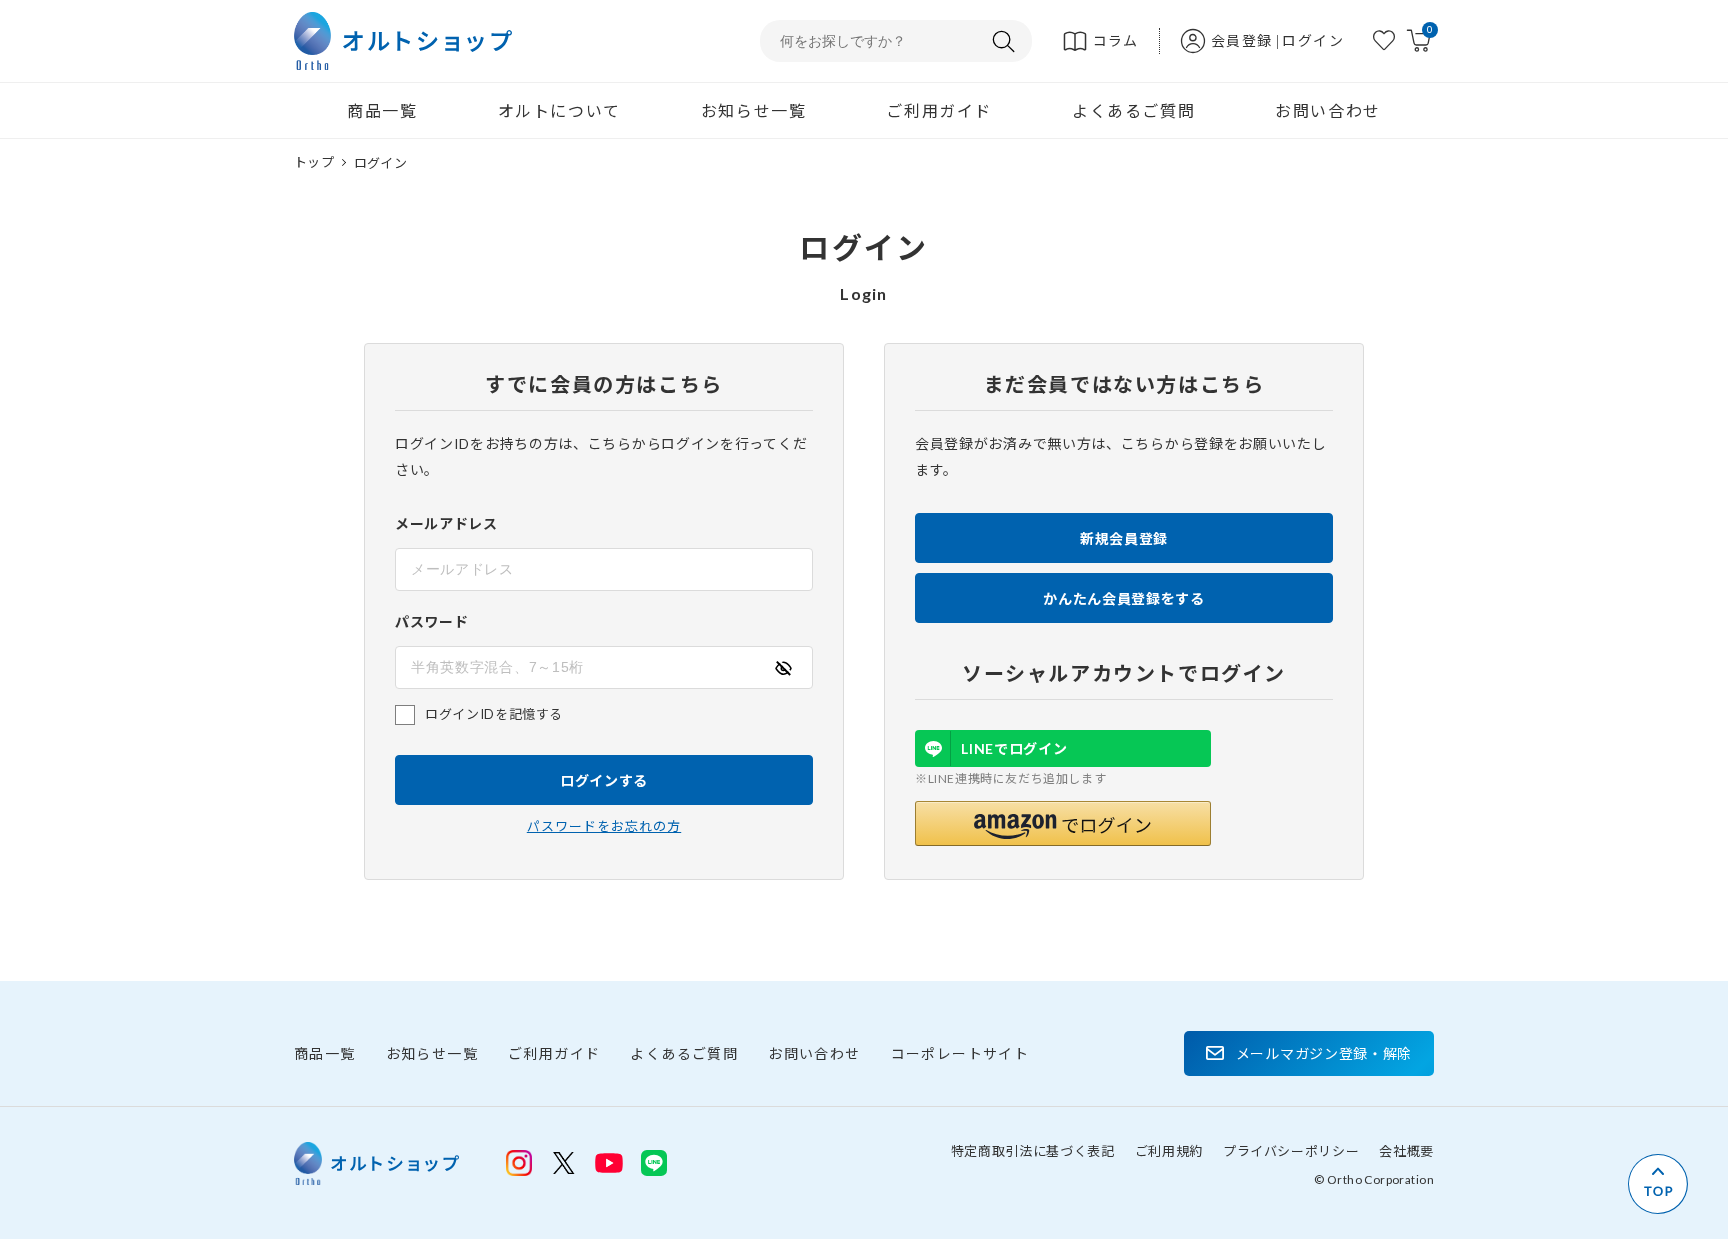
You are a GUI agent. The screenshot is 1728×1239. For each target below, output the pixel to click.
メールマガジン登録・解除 (1324, 1053)
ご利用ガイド (939, 110)
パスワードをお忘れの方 (604, 826)
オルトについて (559, 110)
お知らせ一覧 (754, 110)
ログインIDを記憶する (494, 714)
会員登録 (1242, 40)
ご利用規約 (1169, 1151)
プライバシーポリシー (1291, 1151)
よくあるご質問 (1133, 110)
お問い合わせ (1328, 110)
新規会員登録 (1124, 538)
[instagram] (519, 1163)
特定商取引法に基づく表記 (1033, 1151)
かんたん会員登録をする (1124, 598)
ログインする (604, 780)
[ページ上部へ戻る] (1658, 1184)
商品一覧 (382, 110)
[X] (564, 1163)
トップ (314, 162)
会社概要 (1406, 1151)
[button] (1063, 823)
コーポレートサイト (960, 1053)
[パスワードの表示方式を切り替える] (783, 668)
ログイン (1313, 40)
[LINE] (609, 1161)
